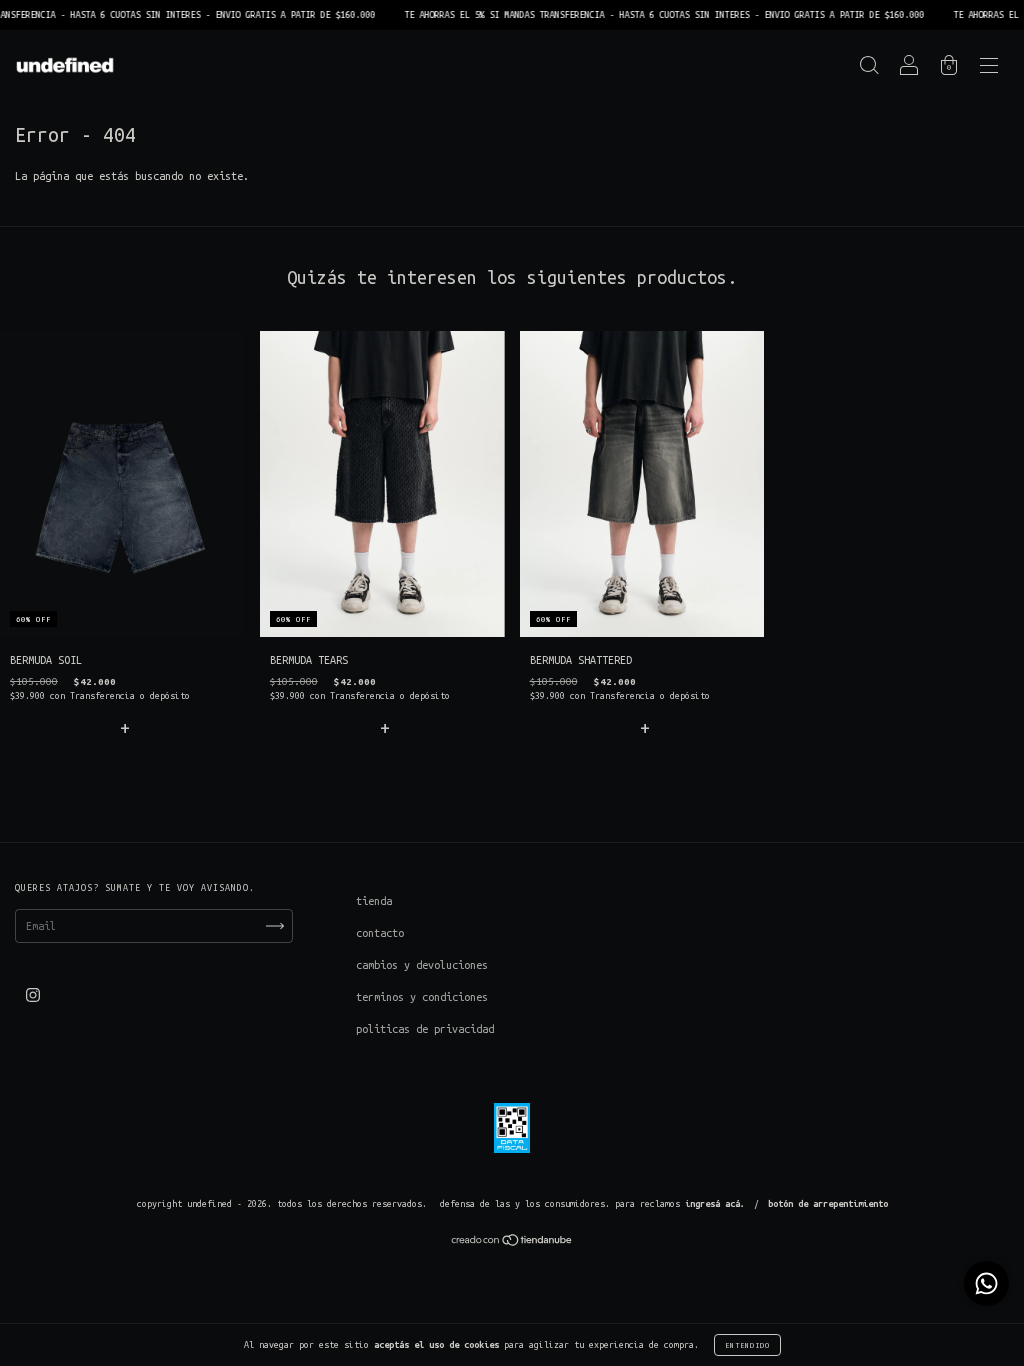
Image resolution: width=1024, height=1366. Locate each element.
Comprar (122, 727)
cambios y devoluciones (422, 965)
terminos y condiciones (422, 997)
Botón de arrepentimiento (828, 1204)
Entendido (747, 1345)
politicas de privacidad (425, 1029)
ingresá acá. (715, 1204)
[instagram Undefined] (33, 995)
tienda (374, 901)
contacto (380, 933)
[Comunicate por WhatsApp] (986, 1283)
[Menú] (989, 69)
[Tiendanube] (512, 1243)
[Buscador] (869, 69)
